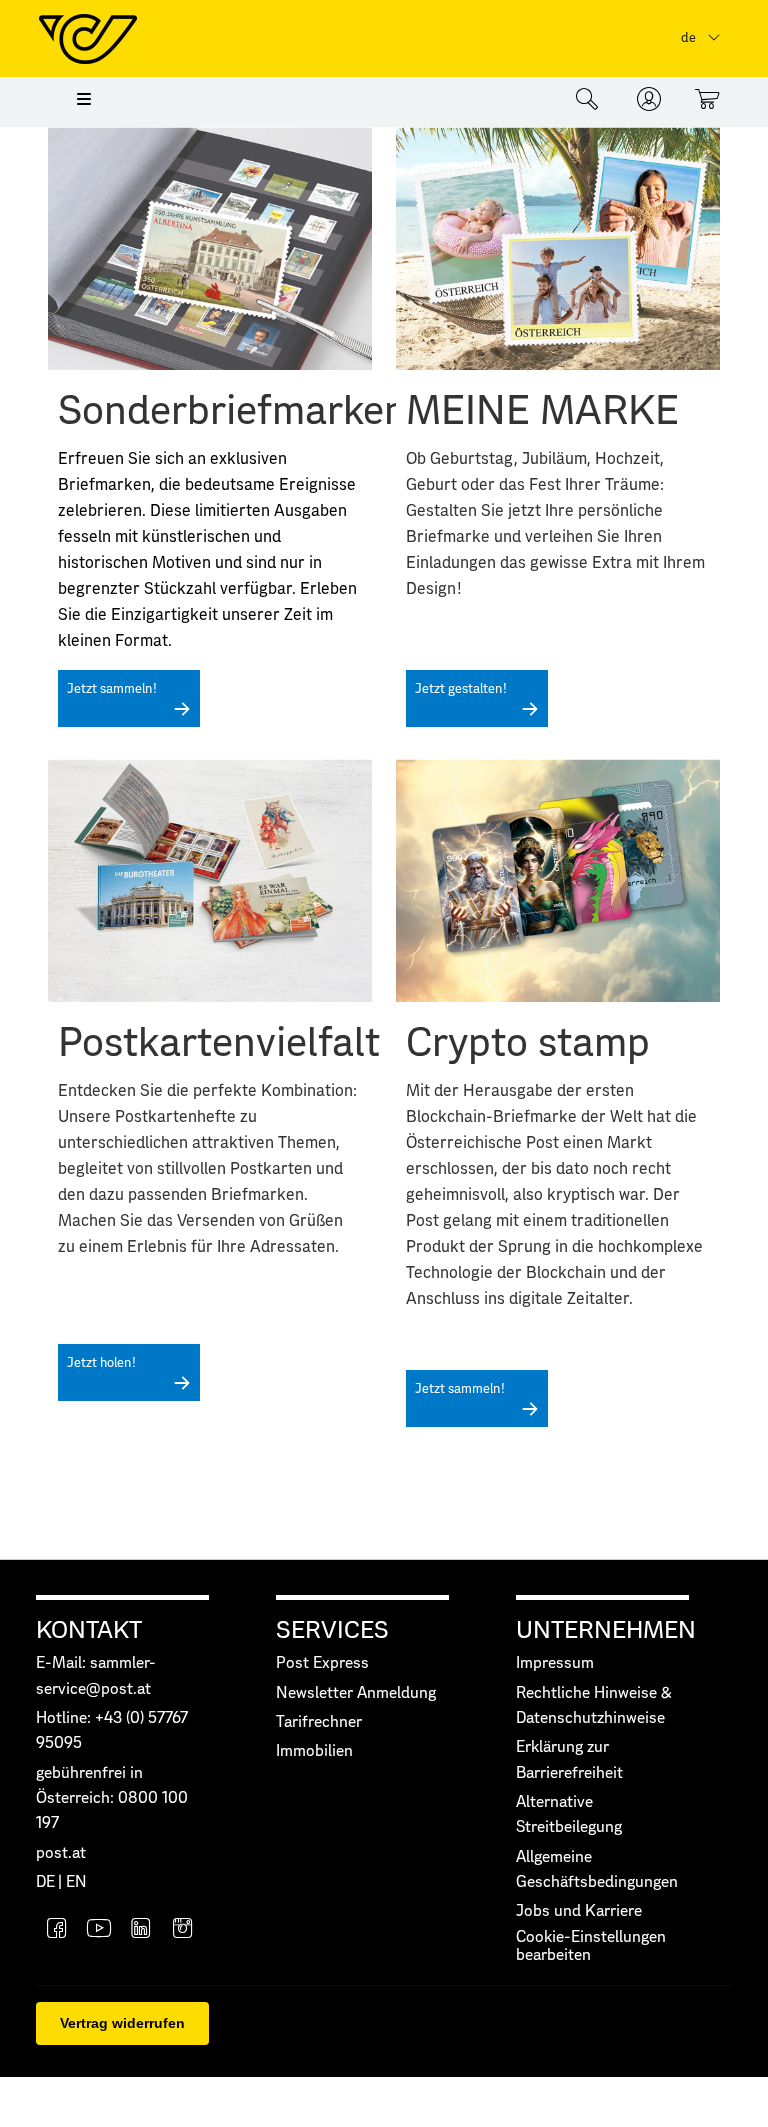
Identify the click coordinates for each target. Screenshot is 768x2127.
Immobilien (314, 1751)
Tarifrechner (319, 1722)
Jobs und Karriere (579, 1911)
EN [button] (76, 1882)
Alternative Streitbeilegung (569, 1815)
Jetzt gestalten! (461, 689)
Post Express (322, 1663)
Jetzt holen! (101, 1363)
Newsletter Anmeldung (356, 1693)
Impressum (555, 1663)
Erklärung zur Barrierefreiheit (569, 1760)
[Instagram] (183, 1930)
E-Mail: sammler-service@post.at (96, 1676)
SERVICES (332, 1631)
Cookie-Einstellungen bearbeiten (591, 1946)
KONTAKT (89, 1631)
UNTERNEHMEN (606, 1631)
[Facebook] (57, 1930)
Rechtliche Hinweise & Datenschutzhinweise (594, 1706)
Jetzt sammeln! (112, 689)
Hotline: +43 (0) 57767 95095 (112, 1731)
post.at (61, 1853)
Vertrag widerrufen (122, 2023)
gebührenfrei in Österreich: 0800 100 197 (112, 1799)
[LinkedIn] (141, 1930)
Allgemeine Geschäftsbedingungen (597, 1870)
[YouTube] (99, 1930)
